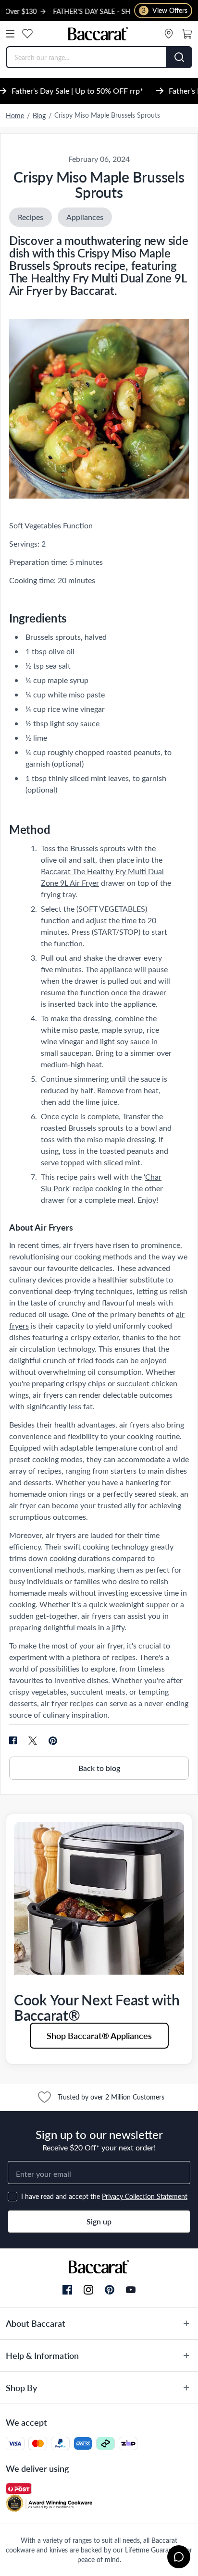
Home (15, 116)
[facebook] (13, 1741)
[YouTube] (131, 2290)
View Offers (165, 10)
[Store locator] (169, 34)
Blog (39, 116)
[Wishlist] (27, 34)
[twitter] (33, 1741)
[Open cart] (187, 34)
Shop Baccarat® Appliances (99, 2035)
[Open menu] (10, 34)
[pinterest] (53, 1741)
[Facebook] (67, 2290)
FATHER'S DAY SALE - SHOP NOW (77, 11)
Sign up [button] (99, 2221)
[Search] (179, 57)
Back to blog (99, 1768)
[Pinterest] (110, 2290)
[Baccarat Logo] (98, 34)
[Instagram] (88, 2290)
